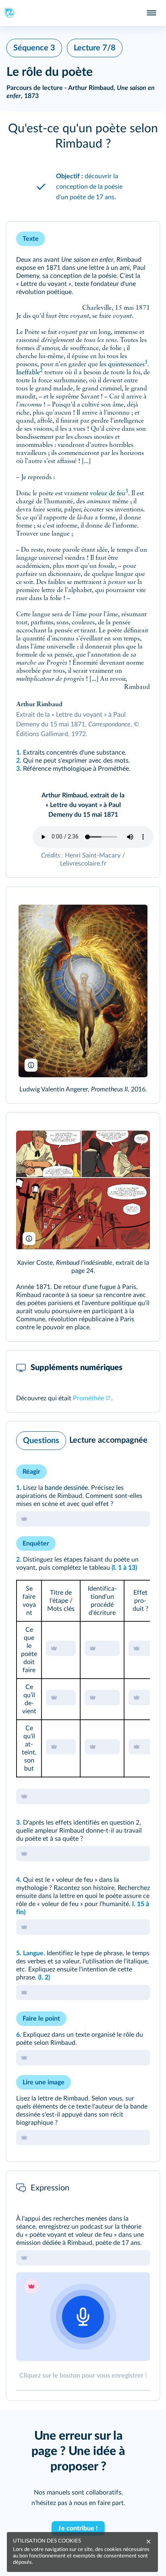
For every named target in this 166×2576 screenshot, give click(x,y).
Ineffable (28, 373)
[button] (83, 136)
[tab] (120, 1439)
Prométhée (88, 1398)
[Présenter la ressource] (141, 239)
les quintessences (122, 365)
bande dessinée (66, 1488)
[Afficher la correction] (120, 1439)
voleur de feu (108, 494)
